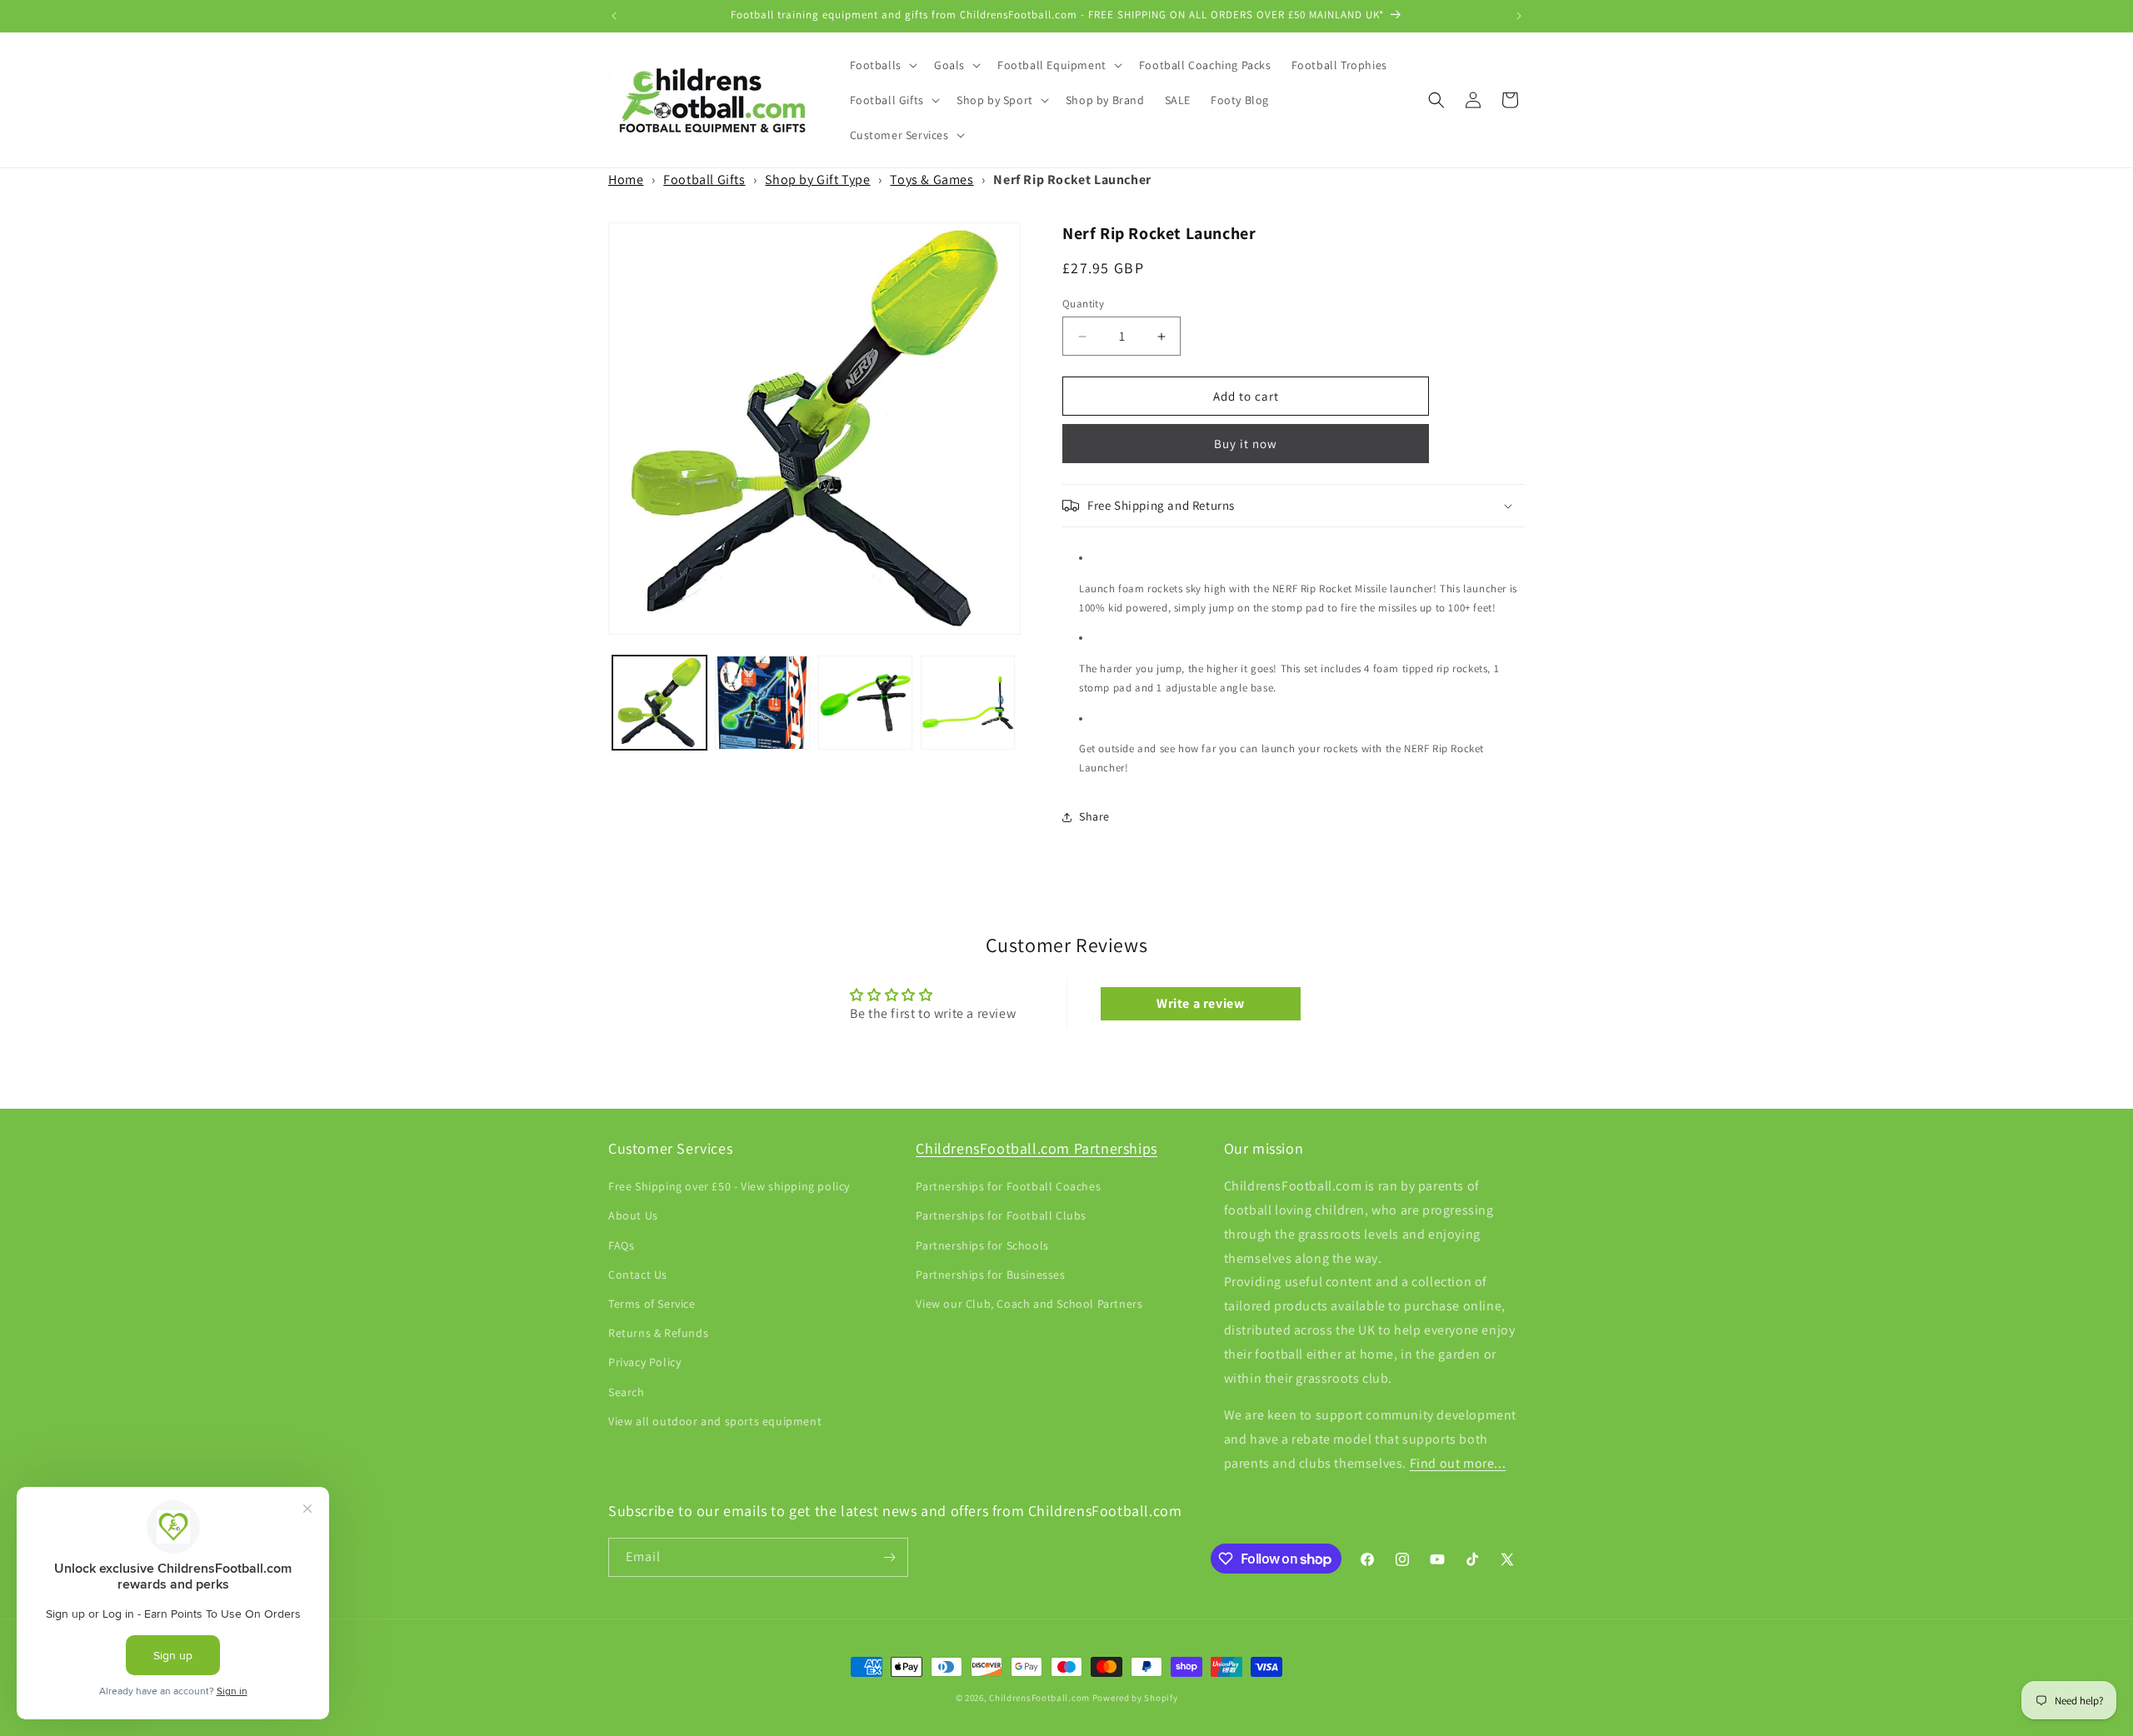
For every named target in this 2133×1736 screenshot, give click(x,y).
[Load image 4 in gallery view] (968, 703)
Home (626, 180)
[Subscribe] (889, 1557)
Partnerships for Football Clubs (1001, 1216)
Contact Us (638, 1275)
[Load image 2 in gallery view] (762, 703)
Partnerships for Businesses (990, 1275)
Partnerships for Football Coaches (1008, 1187)
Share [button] (1094, 816)
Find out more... (1458, 1464)
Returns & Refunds (658, 1334)
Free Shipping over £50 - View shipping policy (729, 1187)
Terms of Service (652, 1304)
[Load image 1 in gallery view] (659, 703)
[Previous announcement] (614, 16)
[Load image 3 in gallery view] (865, 703)
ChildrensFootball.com (1039, 1698)
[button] (882, 65)
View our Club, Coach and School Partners (1029, 1304)
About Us (633, 1216)
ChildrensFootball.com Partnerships (1036, 1148)
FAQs (621, 1245)
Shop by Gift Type (817, 180)
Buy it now (1246, 444)
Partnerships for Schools (982, 1245)
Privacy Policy (644, 1363)
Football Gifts (704, 180)
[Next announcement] (1519, 16)
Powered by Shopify (1135, 1698)
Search (627, 1392)
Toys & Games (932, 180)
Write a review (1200, 1003)
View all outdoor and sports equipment (715, 1421)
